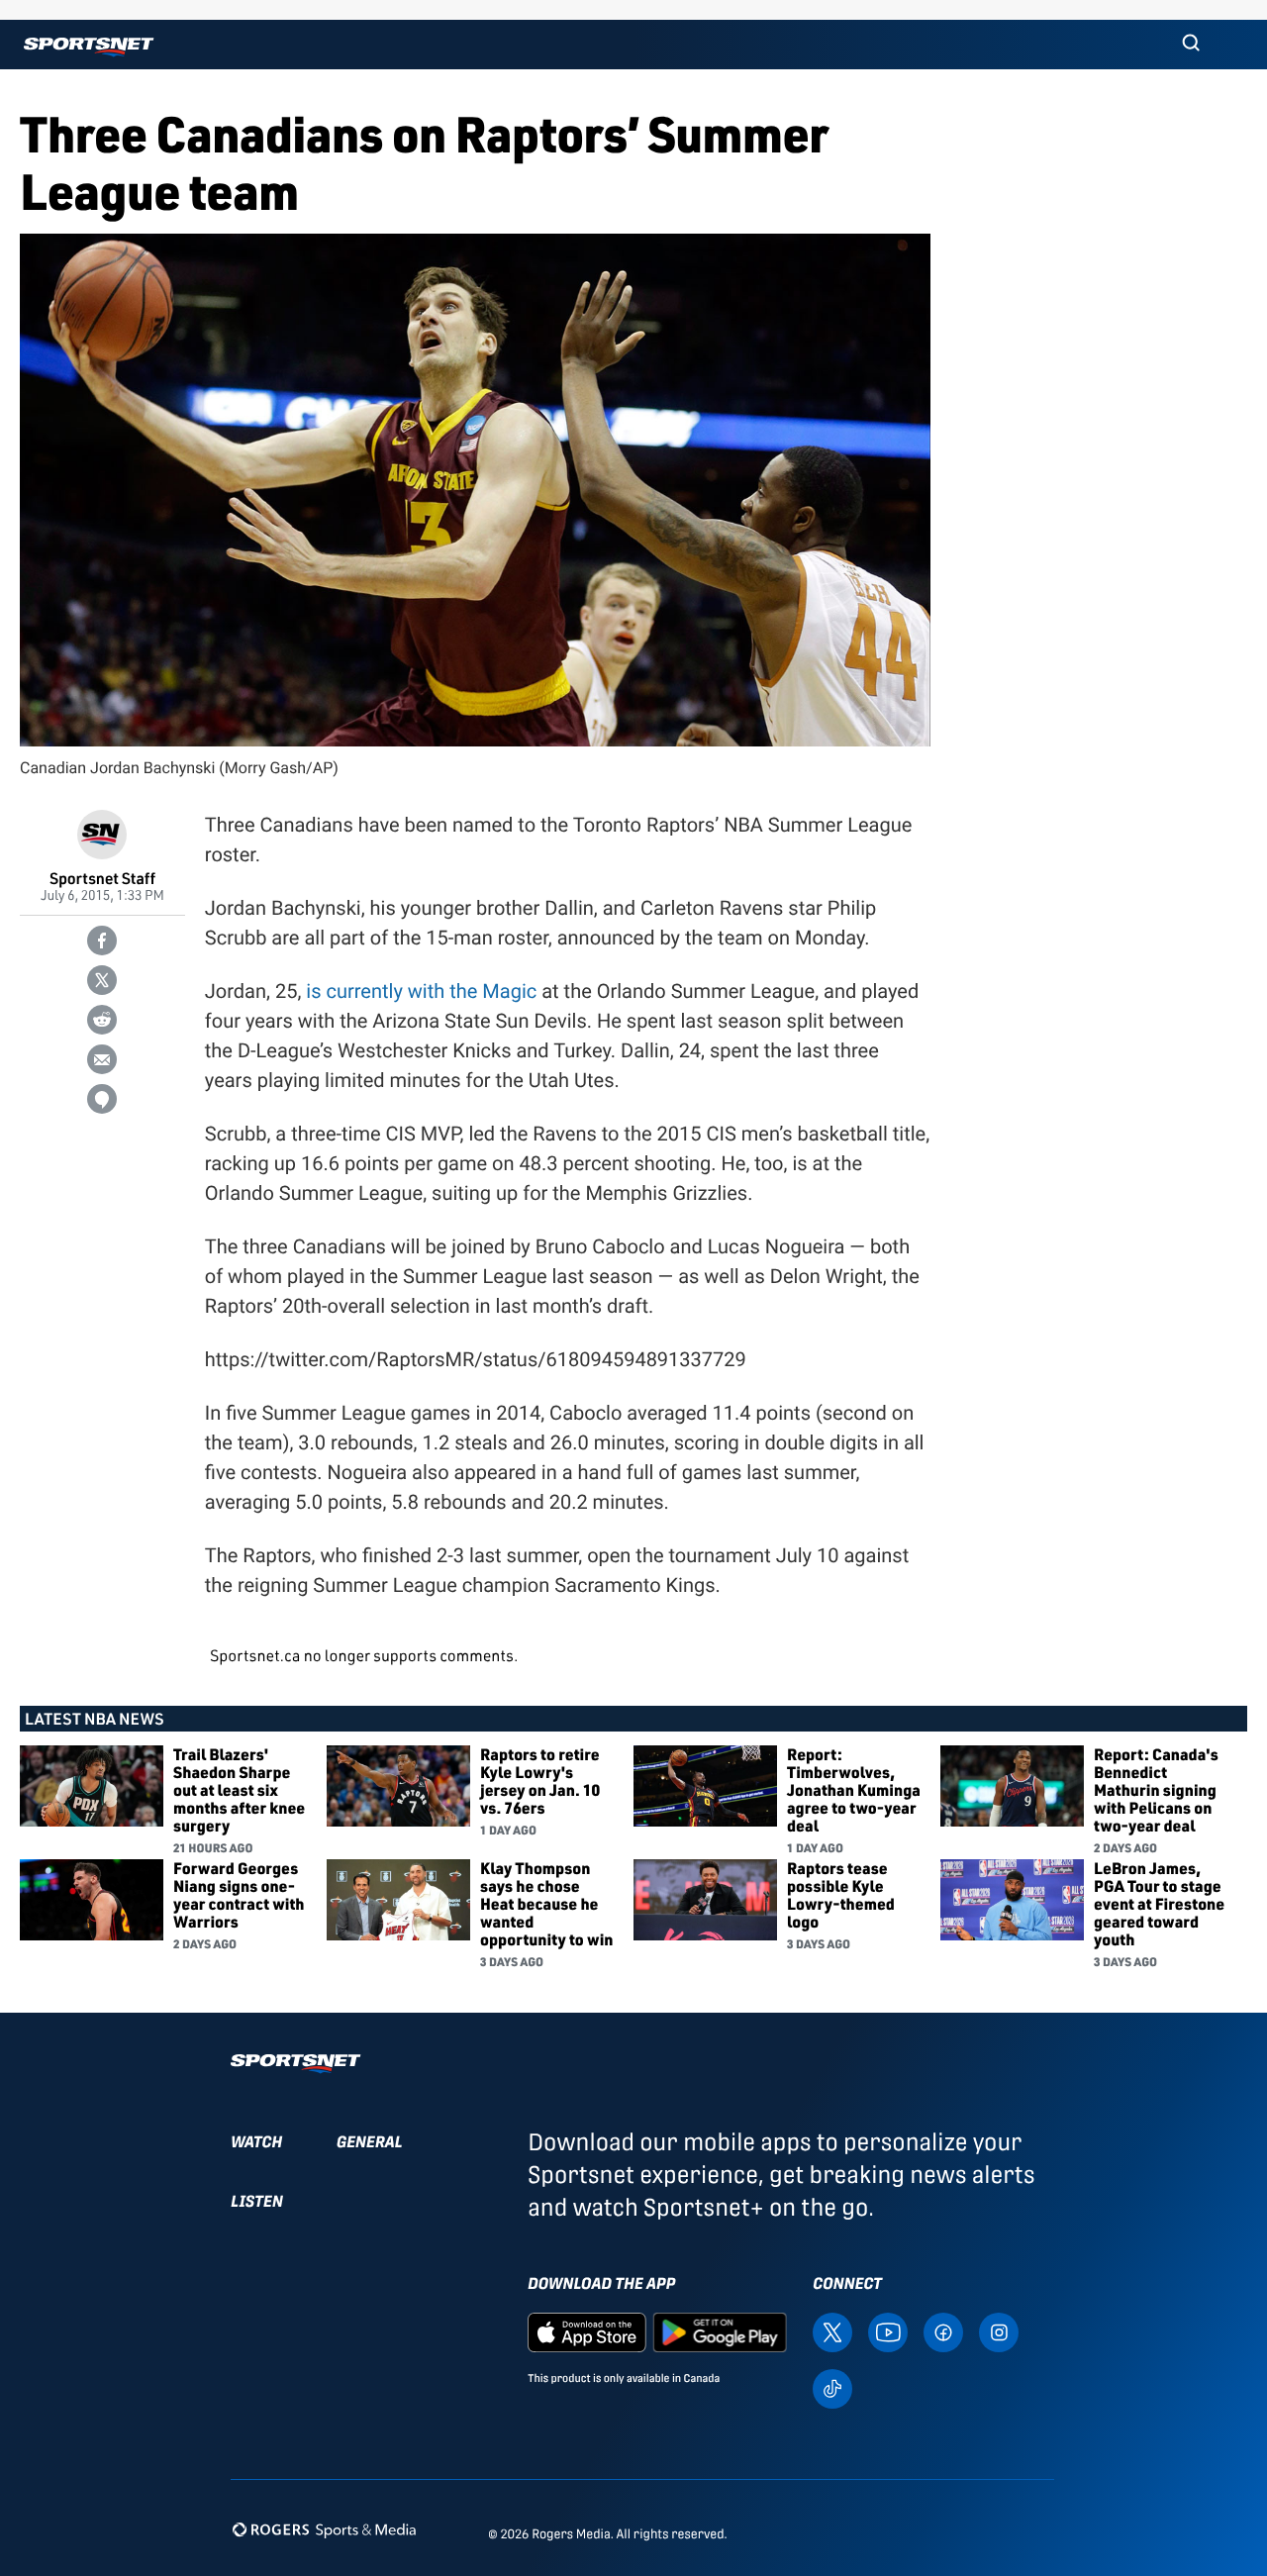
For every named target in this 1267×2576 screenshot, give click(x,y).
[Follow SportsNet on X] (832, 2331)
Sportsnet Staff (102, 878)
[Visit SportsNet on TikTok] (832, 2387)
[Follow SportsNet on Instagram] (999, 2331)
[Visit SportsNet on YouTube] (888, 2331)
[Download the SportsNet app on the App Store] (587, 2331)
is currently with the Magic (421, 991)
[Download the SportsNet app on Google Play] (720, 2331)
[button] (1191, 45)
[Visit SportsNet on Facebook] (943, 2331)
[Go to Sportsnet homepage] (89, 47)
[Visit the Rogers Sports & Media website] (324, 2530)
